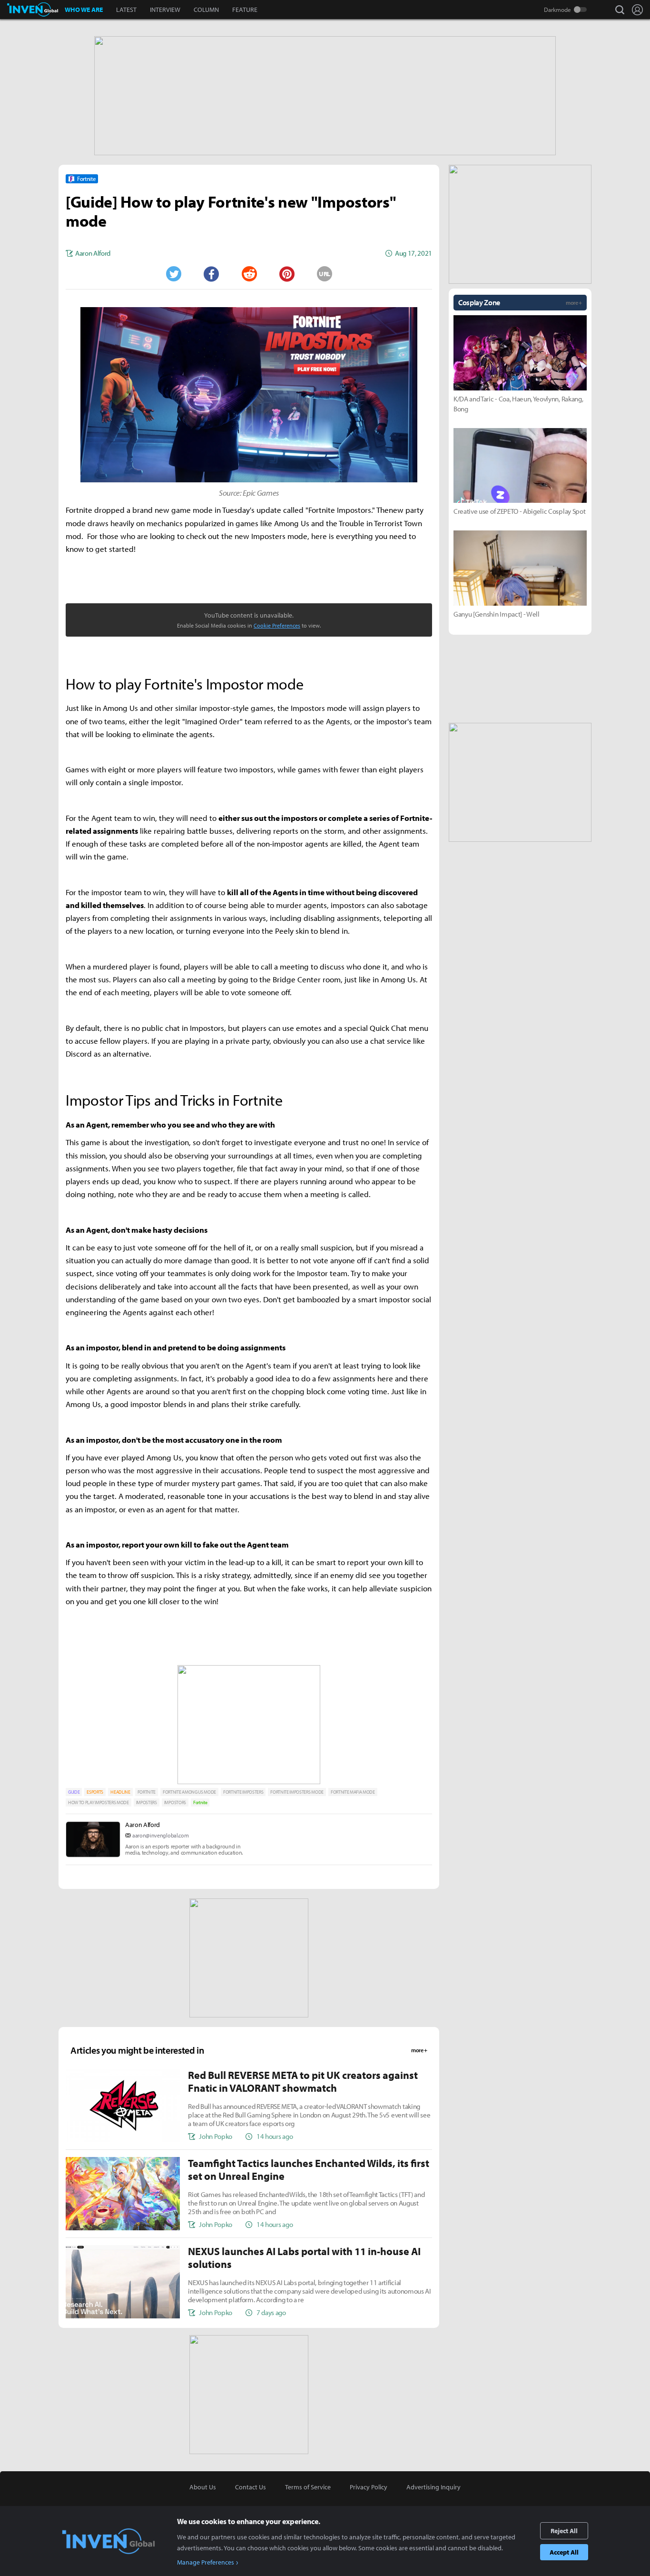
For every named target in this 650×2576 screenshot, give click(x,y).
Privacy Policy (369, 2487)
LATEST (126, 10)
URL (325, 274)
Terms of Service (308, 2487)
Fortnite (200, 1802)
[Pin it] (287, 274)
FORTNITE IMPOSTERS (243, 1792)
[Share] (211, 274)
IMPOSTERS (147, 1802)
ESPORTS (95, 1792)
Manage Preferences (206, 2562)
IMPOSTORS (175, 1802)
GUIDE (74, 1792)
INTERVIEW (165, 10)
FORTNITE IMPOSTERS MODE (297, 1792)
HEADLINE (120, 1792)
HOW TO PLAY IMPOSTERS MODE (98, 1802)
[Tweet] (173, 274)
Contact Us (251, 2487)
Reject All (564, 2531)
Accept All (564, 2552)
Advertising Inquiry (433, 2487)
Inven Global (33, 10)
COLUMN (206, 10)
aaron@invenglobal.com (160, 1835)
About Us (203, 2487)
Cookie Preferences (277, 625)
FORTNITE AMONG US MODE (189, 1792)
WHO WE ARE (84, 10)
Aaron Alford (143, 1825)
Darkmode (557, 10)
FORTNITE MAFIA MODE (353, 1792)
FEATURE (245, 10)
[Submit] (249, 274)
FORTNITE (147, 1792)
